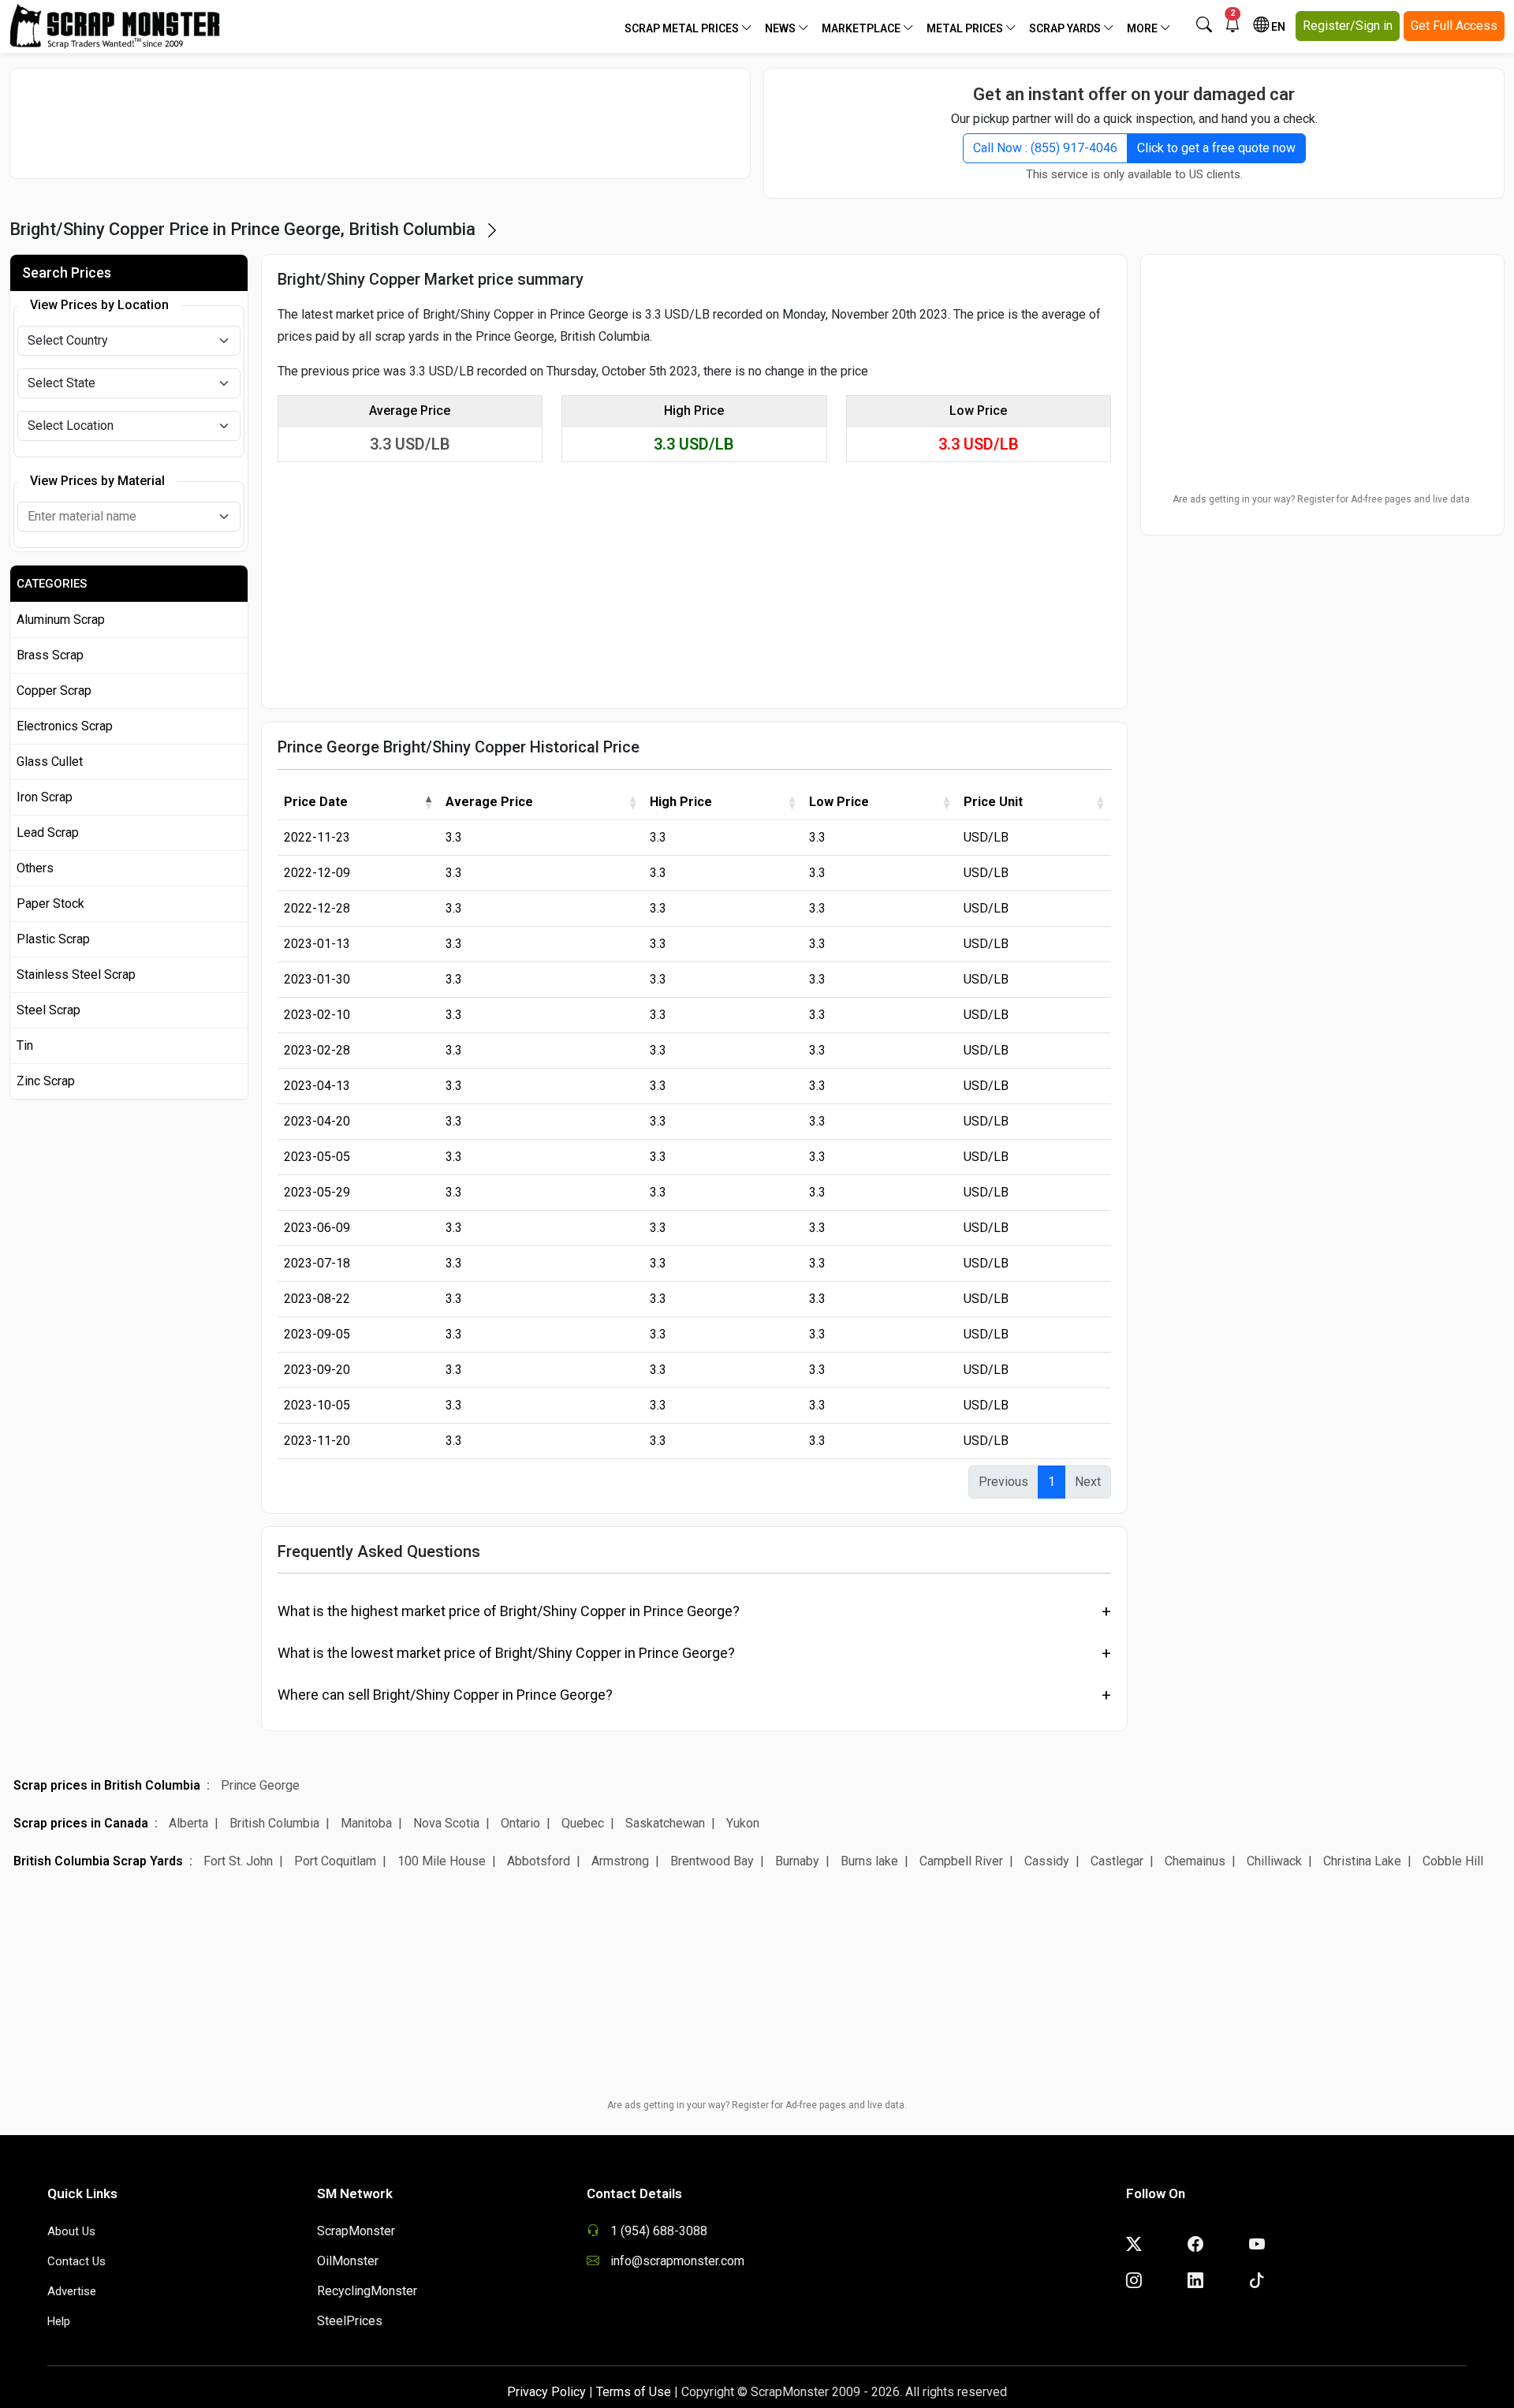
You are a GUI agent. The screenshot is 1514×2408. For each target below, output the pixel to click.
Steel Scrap (48, 1010)
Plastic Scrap (53, 939)
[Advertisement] (380, 123)
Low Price (839, 802)
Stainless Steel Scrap (76, 974)
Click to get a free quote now (1216, 148)
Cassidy (1047, 1861)
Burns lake (869, 1861)
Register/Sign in (1348, 26)
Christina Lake (1362, 1861)
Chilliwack (1274, 1861)
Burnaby (797, 1861)
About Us (71, 2231)
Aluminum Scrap (61, 620)
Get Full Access (1454, 26)
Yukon (743, 1823)
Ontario (520, 1823)
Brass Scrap (50, 655)
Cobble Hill (1453, 1861)
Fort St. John (238, 1861)
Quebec (583, 1823)
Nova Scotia (446, 1823)
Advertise (72, 2291)
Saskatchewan (665, 1823)
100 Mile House (442, 1861)
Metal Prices (966, 28)
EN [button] (1277, 27)
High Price (681, 802)
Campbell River (961, 1861)
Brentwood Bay (712, 1861)
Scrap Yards (1066, 28)
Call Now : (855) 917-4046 (1045, 148)
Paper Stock (50, 903)
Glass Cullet (50, 762)
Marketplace (862, 28)
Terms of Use (634, 2392)
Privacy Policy (546, 2392)
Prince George (260, 1785)
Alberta (188, 1823)
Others (35, 868)
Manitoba (366, 1823)
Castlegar (1117, 1861)
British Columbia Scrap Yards (98, 1861)
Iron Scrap (45, 797)
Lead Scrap (48, 833)
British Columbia (274, 1823)
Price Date (316, 802)
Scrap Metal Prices (683, 28)
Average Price (489, 802)
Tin (25, 1045)
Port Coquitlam (335, 1861)
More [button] (1143, 28)
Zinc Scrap (46, 1081)
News (781, 28)
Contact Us (76, 2261)
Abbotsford (539, 1861)
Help (59, 2321)
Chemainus (1195, 1861)
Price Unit (993, 802)
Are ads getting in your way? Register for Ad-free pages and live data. (1322, 499)
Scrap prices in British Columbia (107, 1785)
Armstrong (620, 1861)
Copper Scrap (54, 691)
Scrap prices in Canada (81, 1823)
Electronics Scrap (65, 726)
